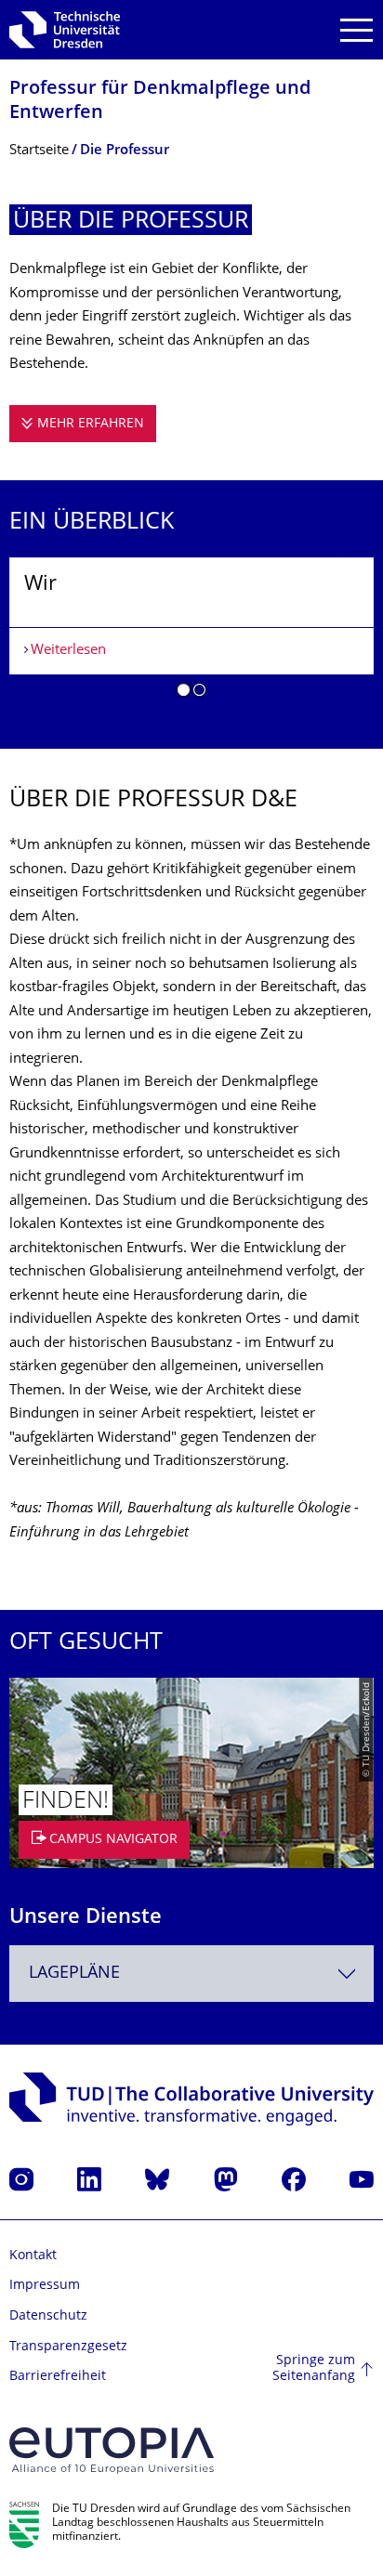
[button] (184, 693)
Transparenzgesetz (68, 2347)
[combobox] (191, 1974)
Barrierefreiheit (58, 2377)
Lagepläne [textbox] (74, 1974)
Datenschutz (48, 2316)
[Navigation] (357, 30)
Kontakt (33, 2256)
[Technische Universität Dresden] (65, 30)
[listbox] (191, 634)
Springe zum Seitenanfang (314, 2369)
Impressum (45, 2286)
